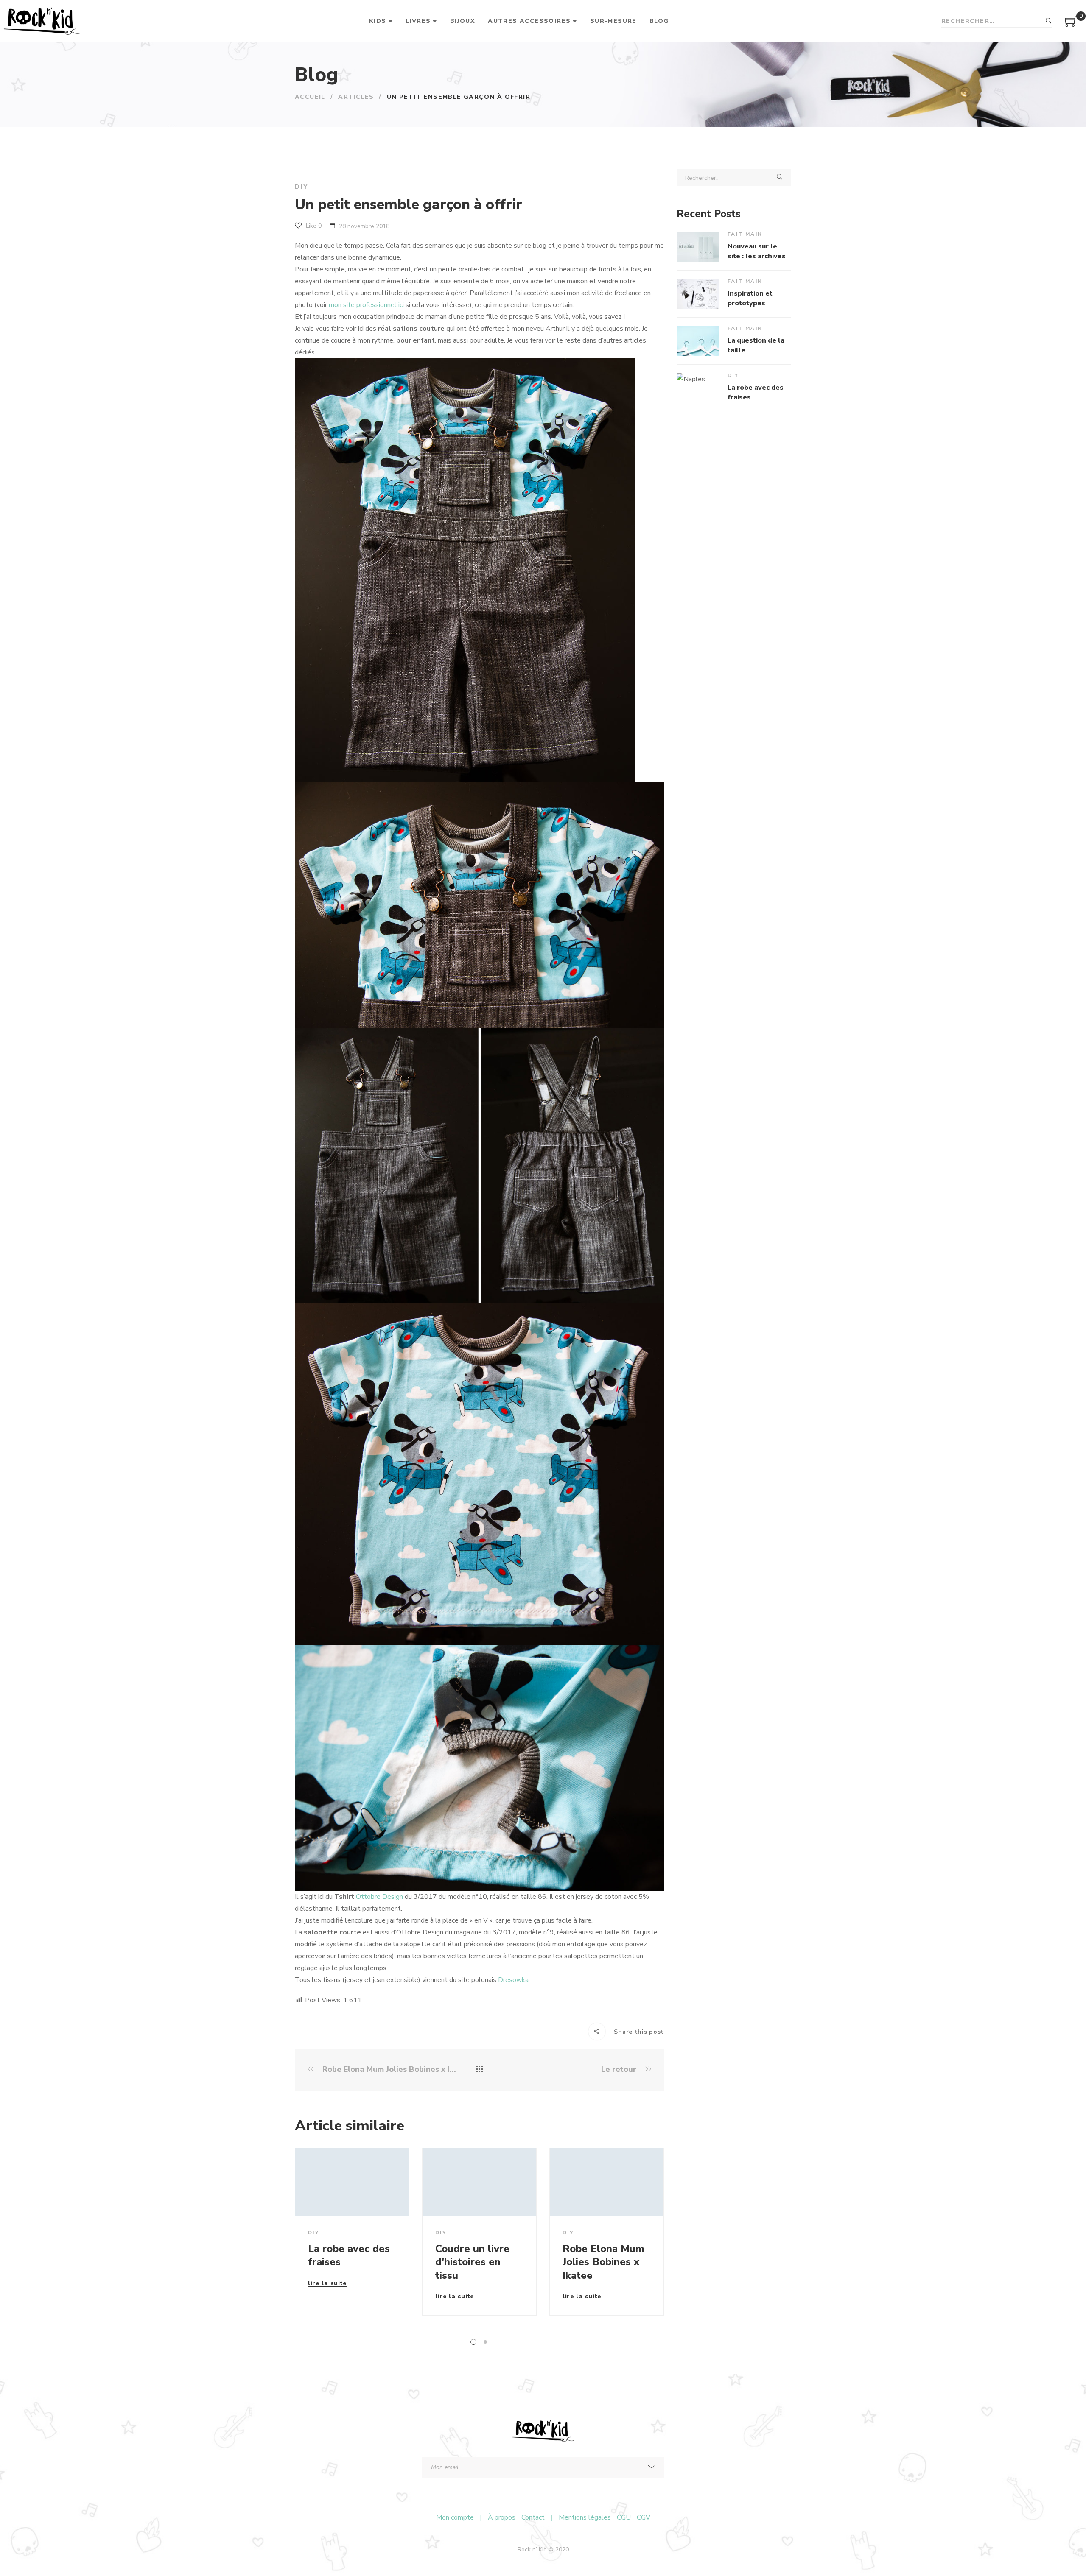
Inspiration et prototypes (750, 298)
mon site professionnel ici (366, 305)
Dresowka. (514, 1980)
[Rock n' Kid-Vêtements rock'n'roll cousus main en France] (42, 21)
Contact (533, 2517)
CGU (624, 2517)
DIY (301, 187)
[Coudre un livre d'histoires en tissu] (479, 2182)
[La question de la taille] (698, 341)
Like (313, 226)
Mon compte (455, 2517)
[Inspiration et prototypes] (698, 294)
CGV (644, 2517)
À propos (502, 2517)
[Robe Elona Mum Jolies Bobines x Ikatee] (607, 2182)
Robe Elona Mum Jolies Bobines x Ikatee (389, 2069)
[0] (1071, 25)
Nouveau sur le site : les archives (757, 251)
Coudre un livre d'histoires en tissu (472, 2262)
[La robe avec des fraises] (352, 2182)
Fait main (745, 234)
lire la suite (327, 2284)
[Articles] (480, 2070)
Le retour (620, 2069)
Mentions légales (585, 2517)
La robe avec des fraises (349, 2255)
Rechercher (1049, 21)
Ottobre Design (379, 1897)
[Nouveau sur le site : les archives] (698, 247)
